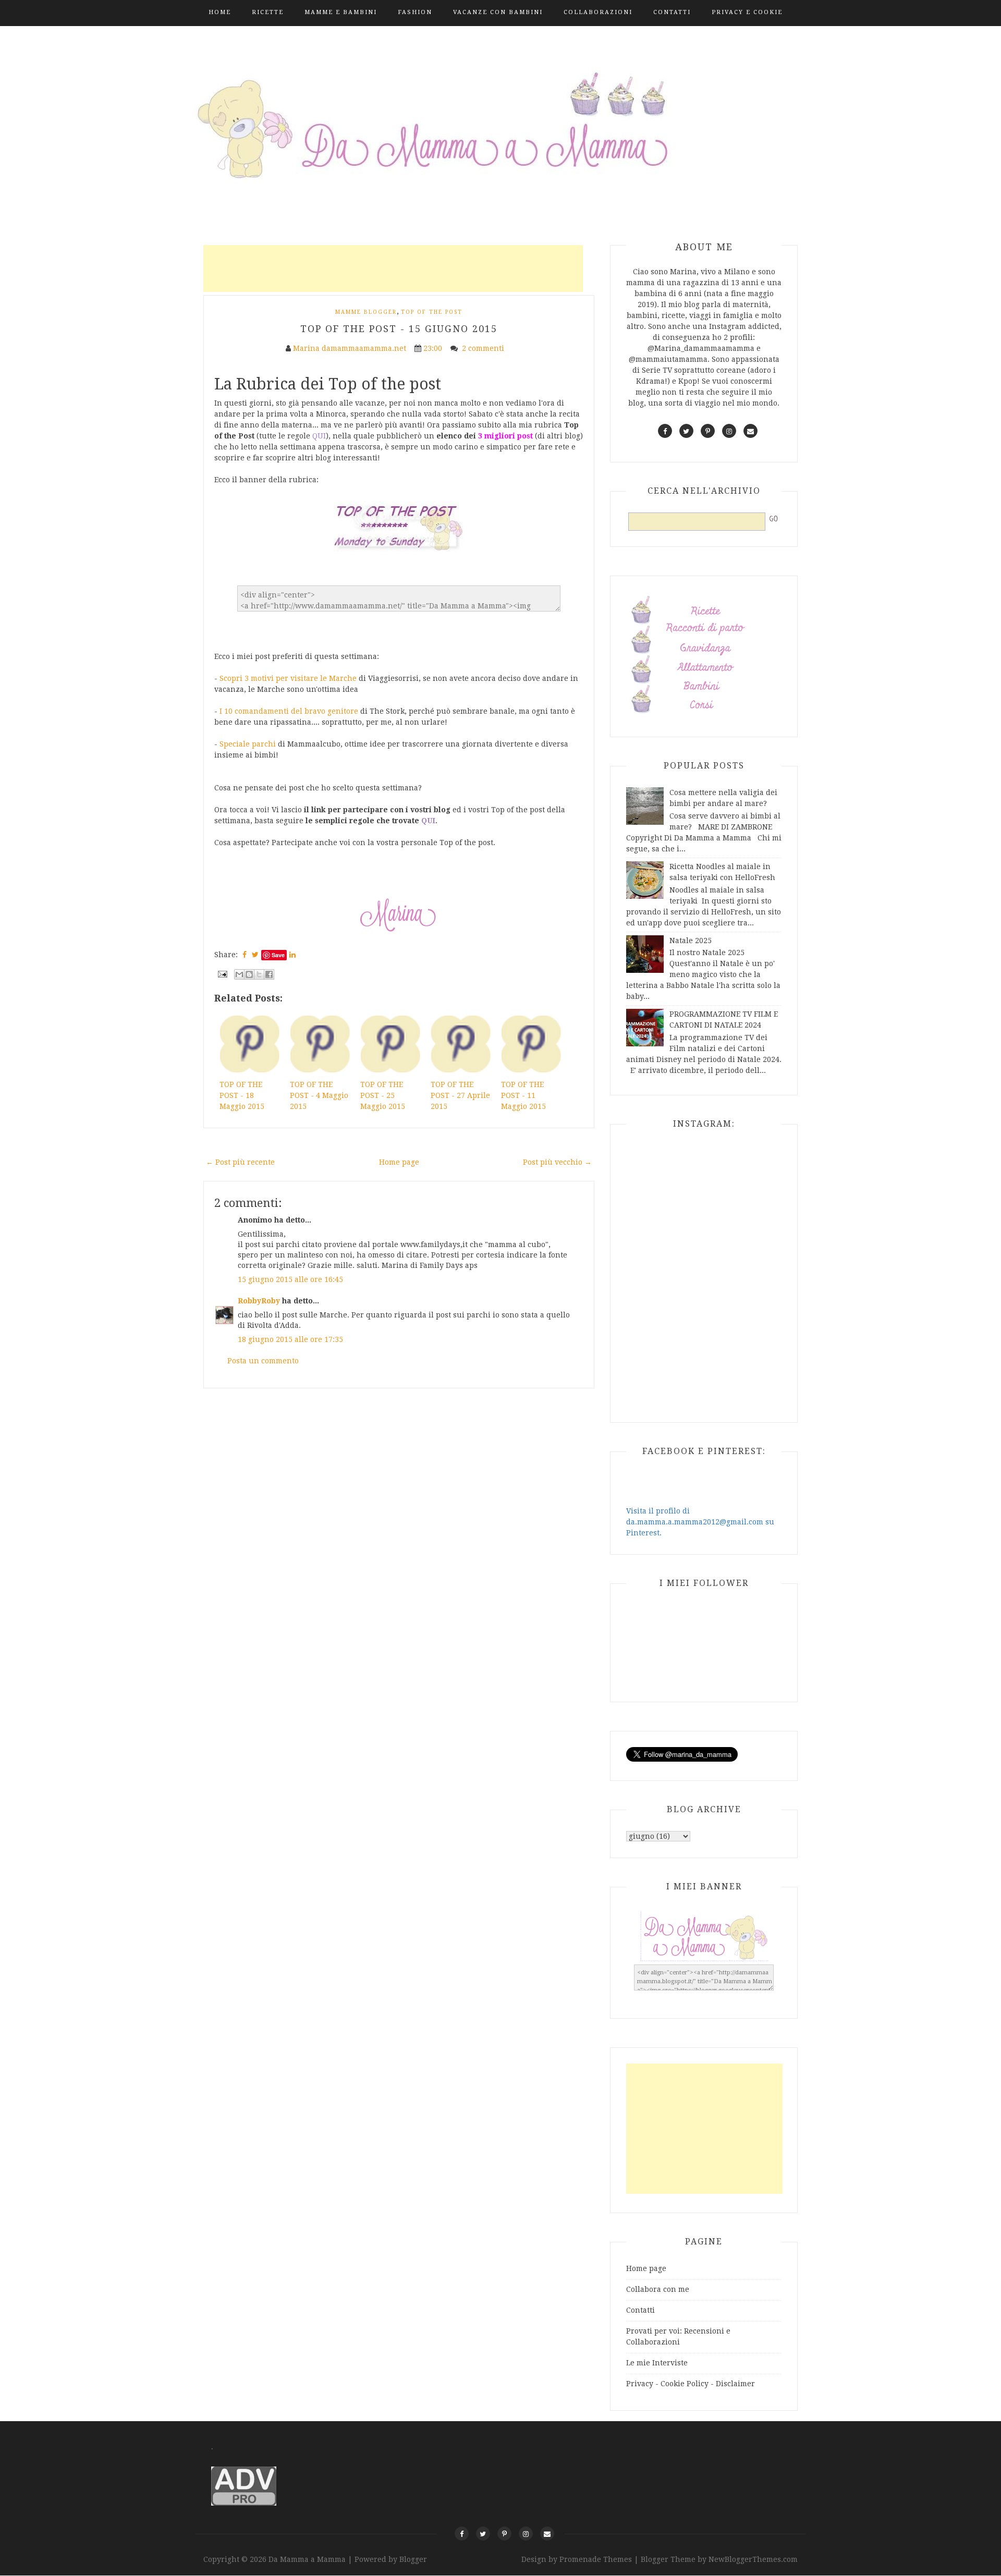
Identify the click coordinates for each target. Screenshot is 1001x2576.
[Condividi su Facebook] (269, 974)
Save (429, 419)
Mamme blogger (366, 312)
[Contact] (547, 2534)
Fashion (415, 12)
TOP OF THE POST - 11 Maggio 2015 (523, 1095)
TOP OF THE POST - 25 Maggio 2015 (383, 1095)
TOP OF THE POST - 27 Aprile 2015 (460, 1095)
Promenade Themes (596, 2559)
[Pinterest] (504, 2534)
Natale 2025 (691, 941)
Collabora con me (658, 2289)
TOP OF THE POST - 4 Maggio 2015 (319, 1095)
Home (220, 12)
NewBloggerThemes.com (753, 2559)
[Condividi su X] (259, 974)
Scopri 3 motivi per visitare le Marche (288, 678)
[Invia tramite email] (239, 974)
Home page (399, 1162)
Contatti (672, 12)
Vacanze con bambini (498, 12)
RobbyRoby (259, 1301)
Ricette (268, 12)
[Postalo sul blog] (249, 974)
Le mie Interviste (657, 2363)
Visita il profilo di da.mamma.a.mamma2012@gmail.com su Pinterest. (700, 1522)
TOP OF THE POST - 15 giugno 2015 (399, 329)
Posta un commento (263, 1361)
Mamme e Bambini (341, 12)
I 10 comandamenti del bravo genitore (289, 711)
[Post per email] (222, 973)
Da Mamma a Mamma (308, 2559)
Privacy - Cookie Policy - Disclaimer (691, 2384)
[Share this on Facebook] (245, 955)
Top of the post (432, 312)
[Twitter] (483, 2534)
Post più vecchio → (557, 1162)
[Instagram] (526, 2534)
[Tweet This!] (255, 955)
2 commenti (484, 348)
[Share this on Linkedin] (292, 955)
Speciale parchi (248, 744)
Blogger (413, 2559)
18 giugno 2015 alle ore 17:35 (290, 1339)
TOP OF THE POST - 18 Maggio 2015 (242, 1095)
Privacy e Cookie (747, 12)
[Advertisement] (393, 268)
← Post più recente (240, 1162)
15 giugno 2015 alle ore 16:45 (290, 1279)
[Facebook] (462, 2534)
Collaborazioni (598, 12)
